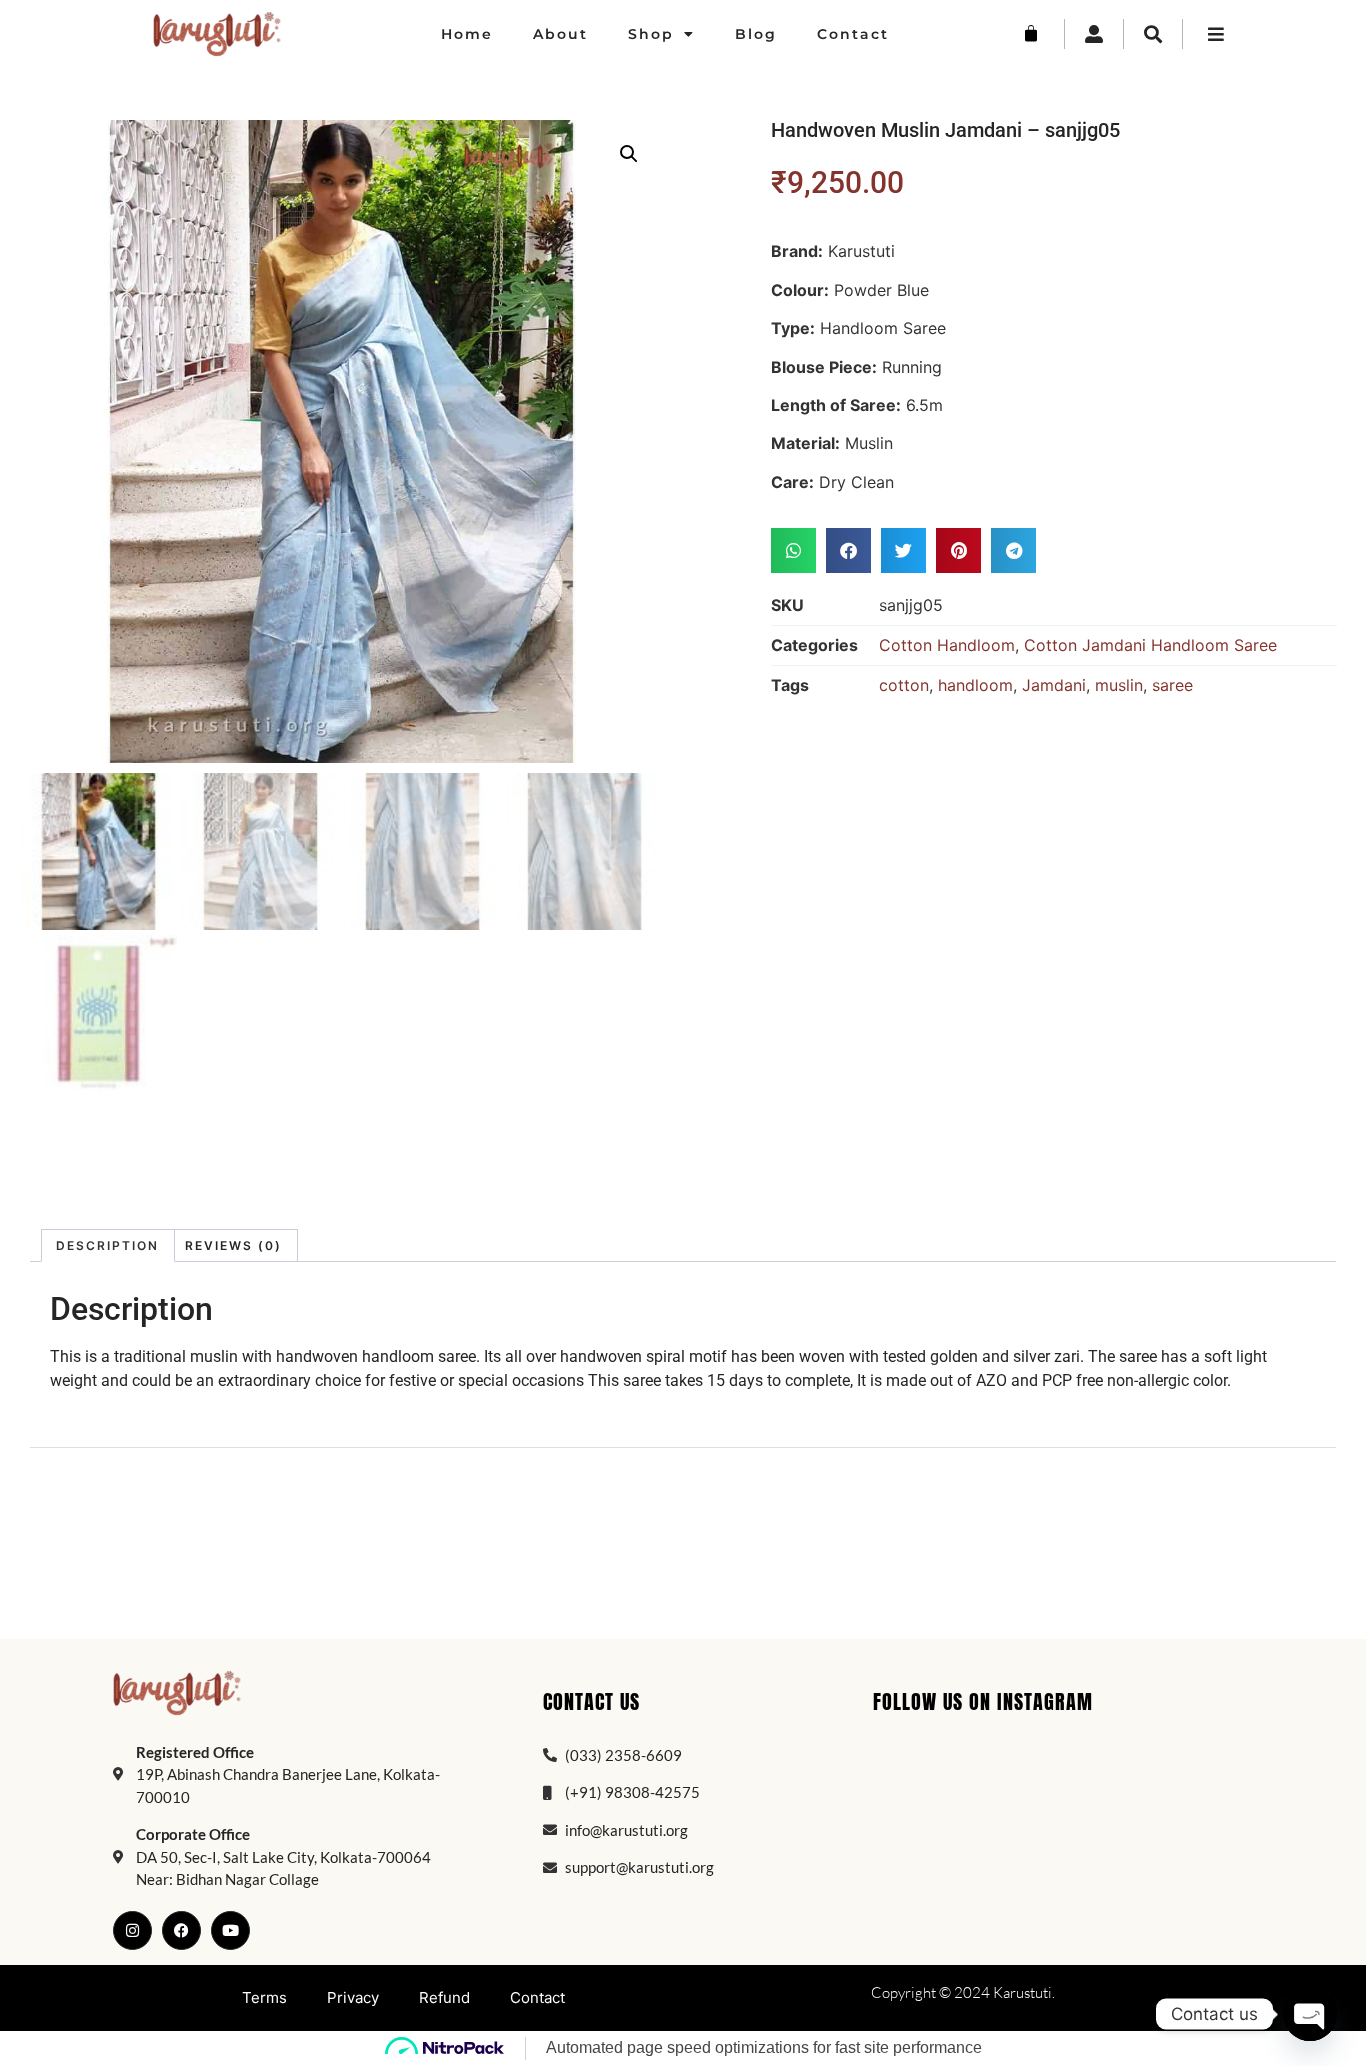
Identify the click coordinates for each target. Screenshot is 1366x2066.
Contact (853, 34)
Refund (444, 1997)
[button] (629, 154)
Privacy (353, 1997)
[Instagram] (132, 1930)
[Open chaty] (1310, 2014)
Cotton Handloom (947, 645)
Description (107, 1245)
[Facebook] (181, 1930)
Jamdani (1054, 685)
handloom (975, 685)
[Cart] (1031, 34)
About (560, 34)
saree (1172, 685)
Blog (756, 34)
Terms (264, 1997)
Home (467, 34)
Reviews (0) (233, 1245)
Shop (651, 34)
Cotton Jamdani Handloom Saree (1150, 645)
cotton (904, 685)
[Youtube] (230, 1930)
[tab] (108, 1245)
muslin (1119, 685)
